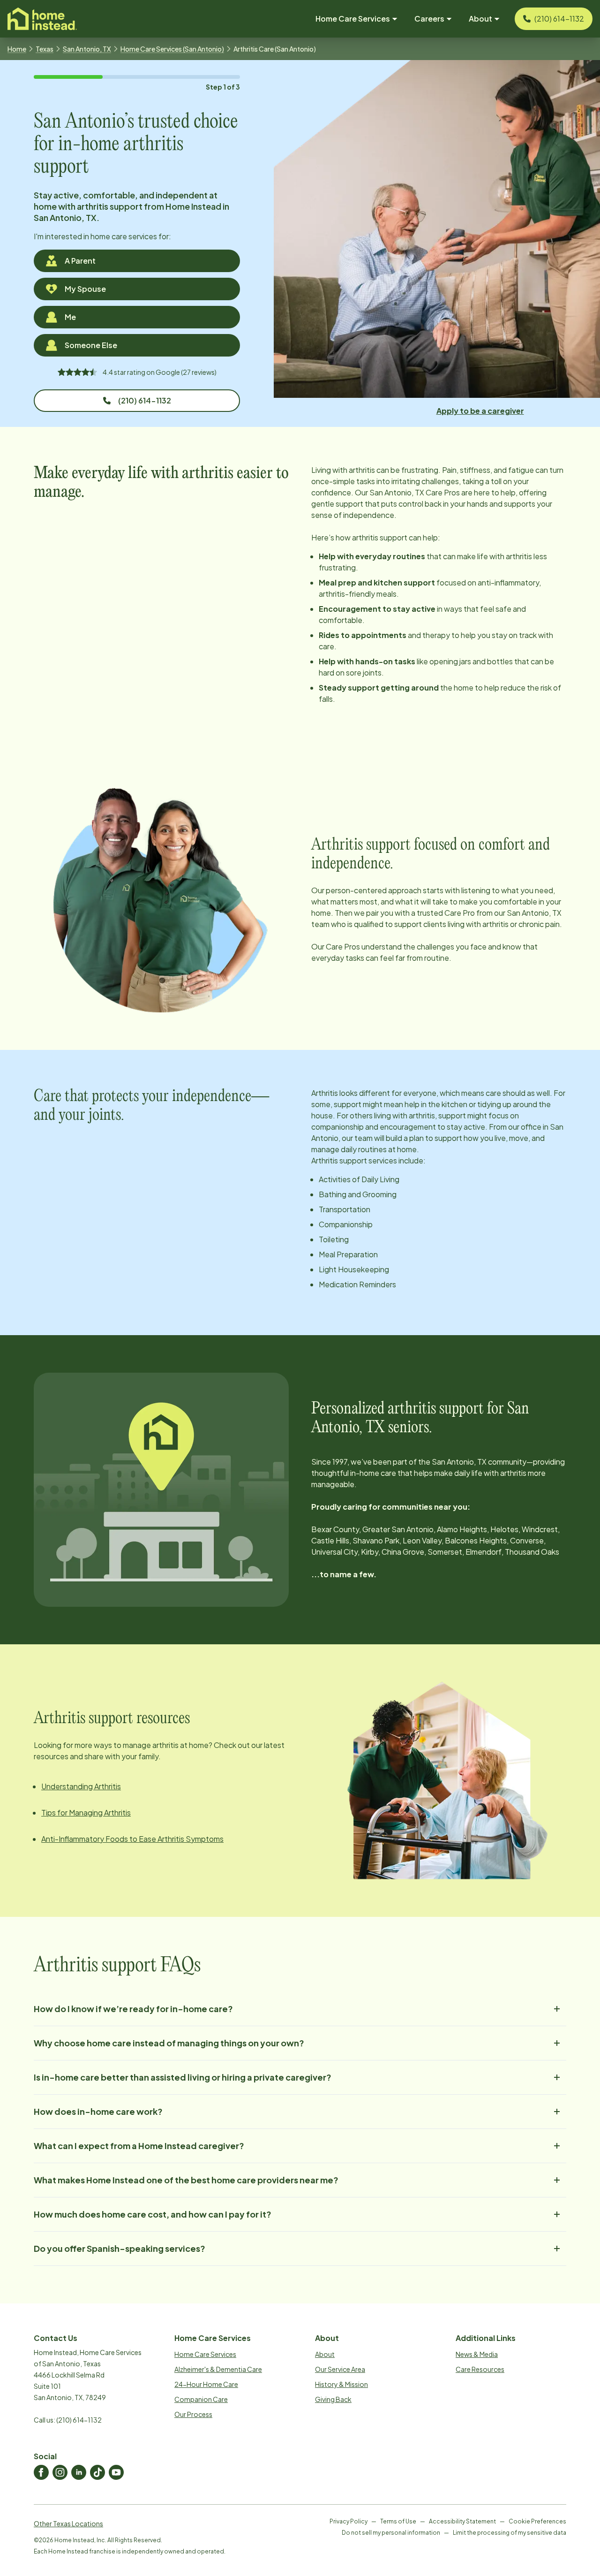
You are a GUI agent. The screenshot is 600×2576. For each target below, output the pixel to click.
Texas (45, 49)
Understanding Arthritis (81, 1786)
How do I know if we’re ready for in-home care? (133, 2009)
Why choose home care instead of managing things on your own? (169, 2043)
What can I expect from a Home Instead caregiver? (139, 2146)
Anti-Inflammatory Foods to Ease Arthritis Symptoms (132, 1839)
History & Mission (341, 2384)
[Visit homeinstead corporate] (42, 19)
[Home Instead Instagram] (60, 2472)
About (325, 2354)
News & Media (477, 2354)
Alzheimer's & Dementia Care (218, 2369)
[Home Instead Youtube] (116, 2472)
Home (17, 49)
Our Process (193, 2414)
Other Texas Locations (68, 2523)
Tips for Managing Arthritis (86, 1812)
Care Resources (480, 2369)
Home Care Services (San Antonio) (172, 49)
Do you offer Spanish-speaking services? (120, 2248)
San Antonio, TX (87, 49)
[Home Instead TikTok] (97, 2472)
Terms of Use (398, 2521)
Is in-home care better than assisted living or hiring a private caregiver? (183, 2077)
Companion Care (201, 2399)
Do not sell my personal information (391, 2533)
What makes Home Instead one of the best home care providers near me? (186, 2180)
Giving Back (333, 2399)
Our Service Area (340, 2369)
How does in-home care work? (98, 2111)
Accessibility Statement (462, 2521)
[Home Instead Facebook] (41, 2472)
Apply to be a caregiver (480, 411)
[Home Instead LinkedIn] (79, 2472)
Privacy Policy (349, 2521)
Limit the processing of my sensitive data (510, 2533)
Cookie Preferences (537, 2521)
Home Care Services (205, 2354)
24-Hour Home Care (206, 2384)
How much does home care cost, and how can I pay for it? (153, 2214)
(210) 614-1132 (145, 400)
